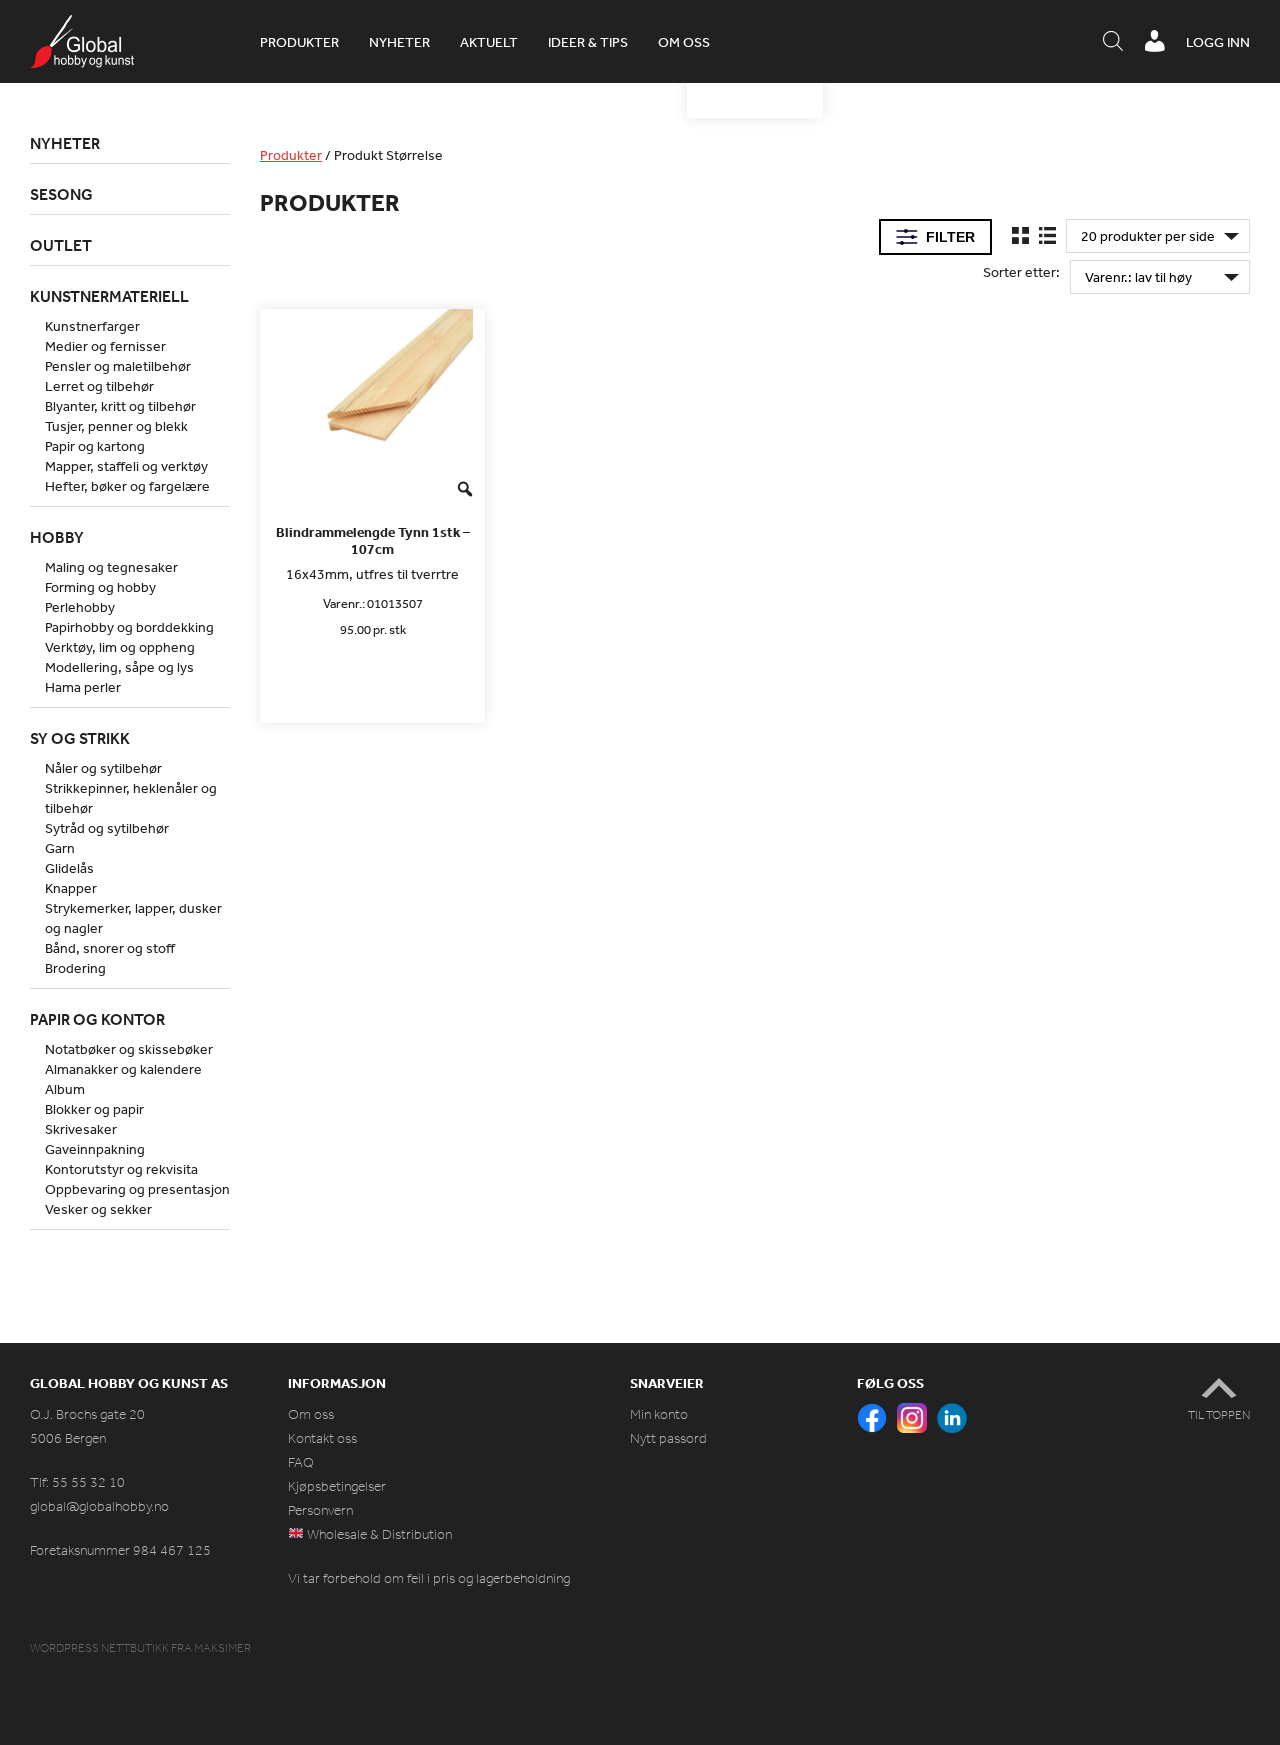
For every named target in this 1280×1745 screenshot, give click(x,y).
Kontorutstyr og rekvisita (121, 1169)
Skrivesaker (81, 1129)
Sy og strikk (80, 738)
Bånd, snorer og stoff (110, 948)
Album (65, 1089)
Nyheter (399, 42)
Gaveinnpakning (95, 1149)
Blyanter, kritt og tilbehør (120, 406)
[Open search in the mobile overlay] (1113, 42)
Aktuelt (489, 42)
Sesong (61, 194)
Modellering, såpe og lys (119, 667)
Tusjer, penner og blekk (116, 426)
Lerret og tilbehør (99, 386)
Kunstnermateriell (109, 296)
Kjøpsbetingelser (337, 1486)
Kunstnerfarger (92, 326)
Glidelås (69, 868)
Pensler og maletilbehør (118, 366)
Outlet (61, 245)
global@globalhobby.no (99, 1506)
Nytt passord (668, 1438)
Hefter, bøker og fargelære (127, 486)
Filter (950, 237)
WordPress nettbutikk (99, 1648)
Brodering (75, 968)
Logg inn (1218, 42)
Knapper (71, 888)
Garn (60, 848)
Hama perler (83, 687)
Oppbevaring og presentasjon (137, 1189)
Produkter (299, 42)
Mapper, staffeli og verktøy (126, 466)
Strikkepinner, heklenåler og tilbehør (131, 798)
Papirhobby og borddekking (129, 627)
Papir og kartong (95, 446)
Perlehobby (80, 607)
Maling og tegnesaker (111, 567)
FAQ (301, 1462)
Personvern (320, 1510)
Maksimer (222, 1648)
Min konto (659, 1414)
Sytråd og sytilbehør (107, 828)
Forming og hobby (100, 587)
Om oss (684, 42)
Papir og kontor (97, 1019)
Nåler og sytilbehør (103, 768)
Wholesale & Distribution (378, 1534)
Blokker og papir (94, 1109)
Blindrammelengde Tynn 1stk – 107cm (373, 541)
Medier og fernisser (105, 346)
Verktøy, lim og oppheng (120, 647)
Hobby (57, 537)
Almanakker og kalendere (123, 1069)
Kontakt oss (322, 1438)
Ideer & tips (588, 42)
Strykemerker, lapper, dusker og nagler (133, 918)
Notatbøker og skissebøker (129, 1049)
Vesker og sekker (98, 1209)
